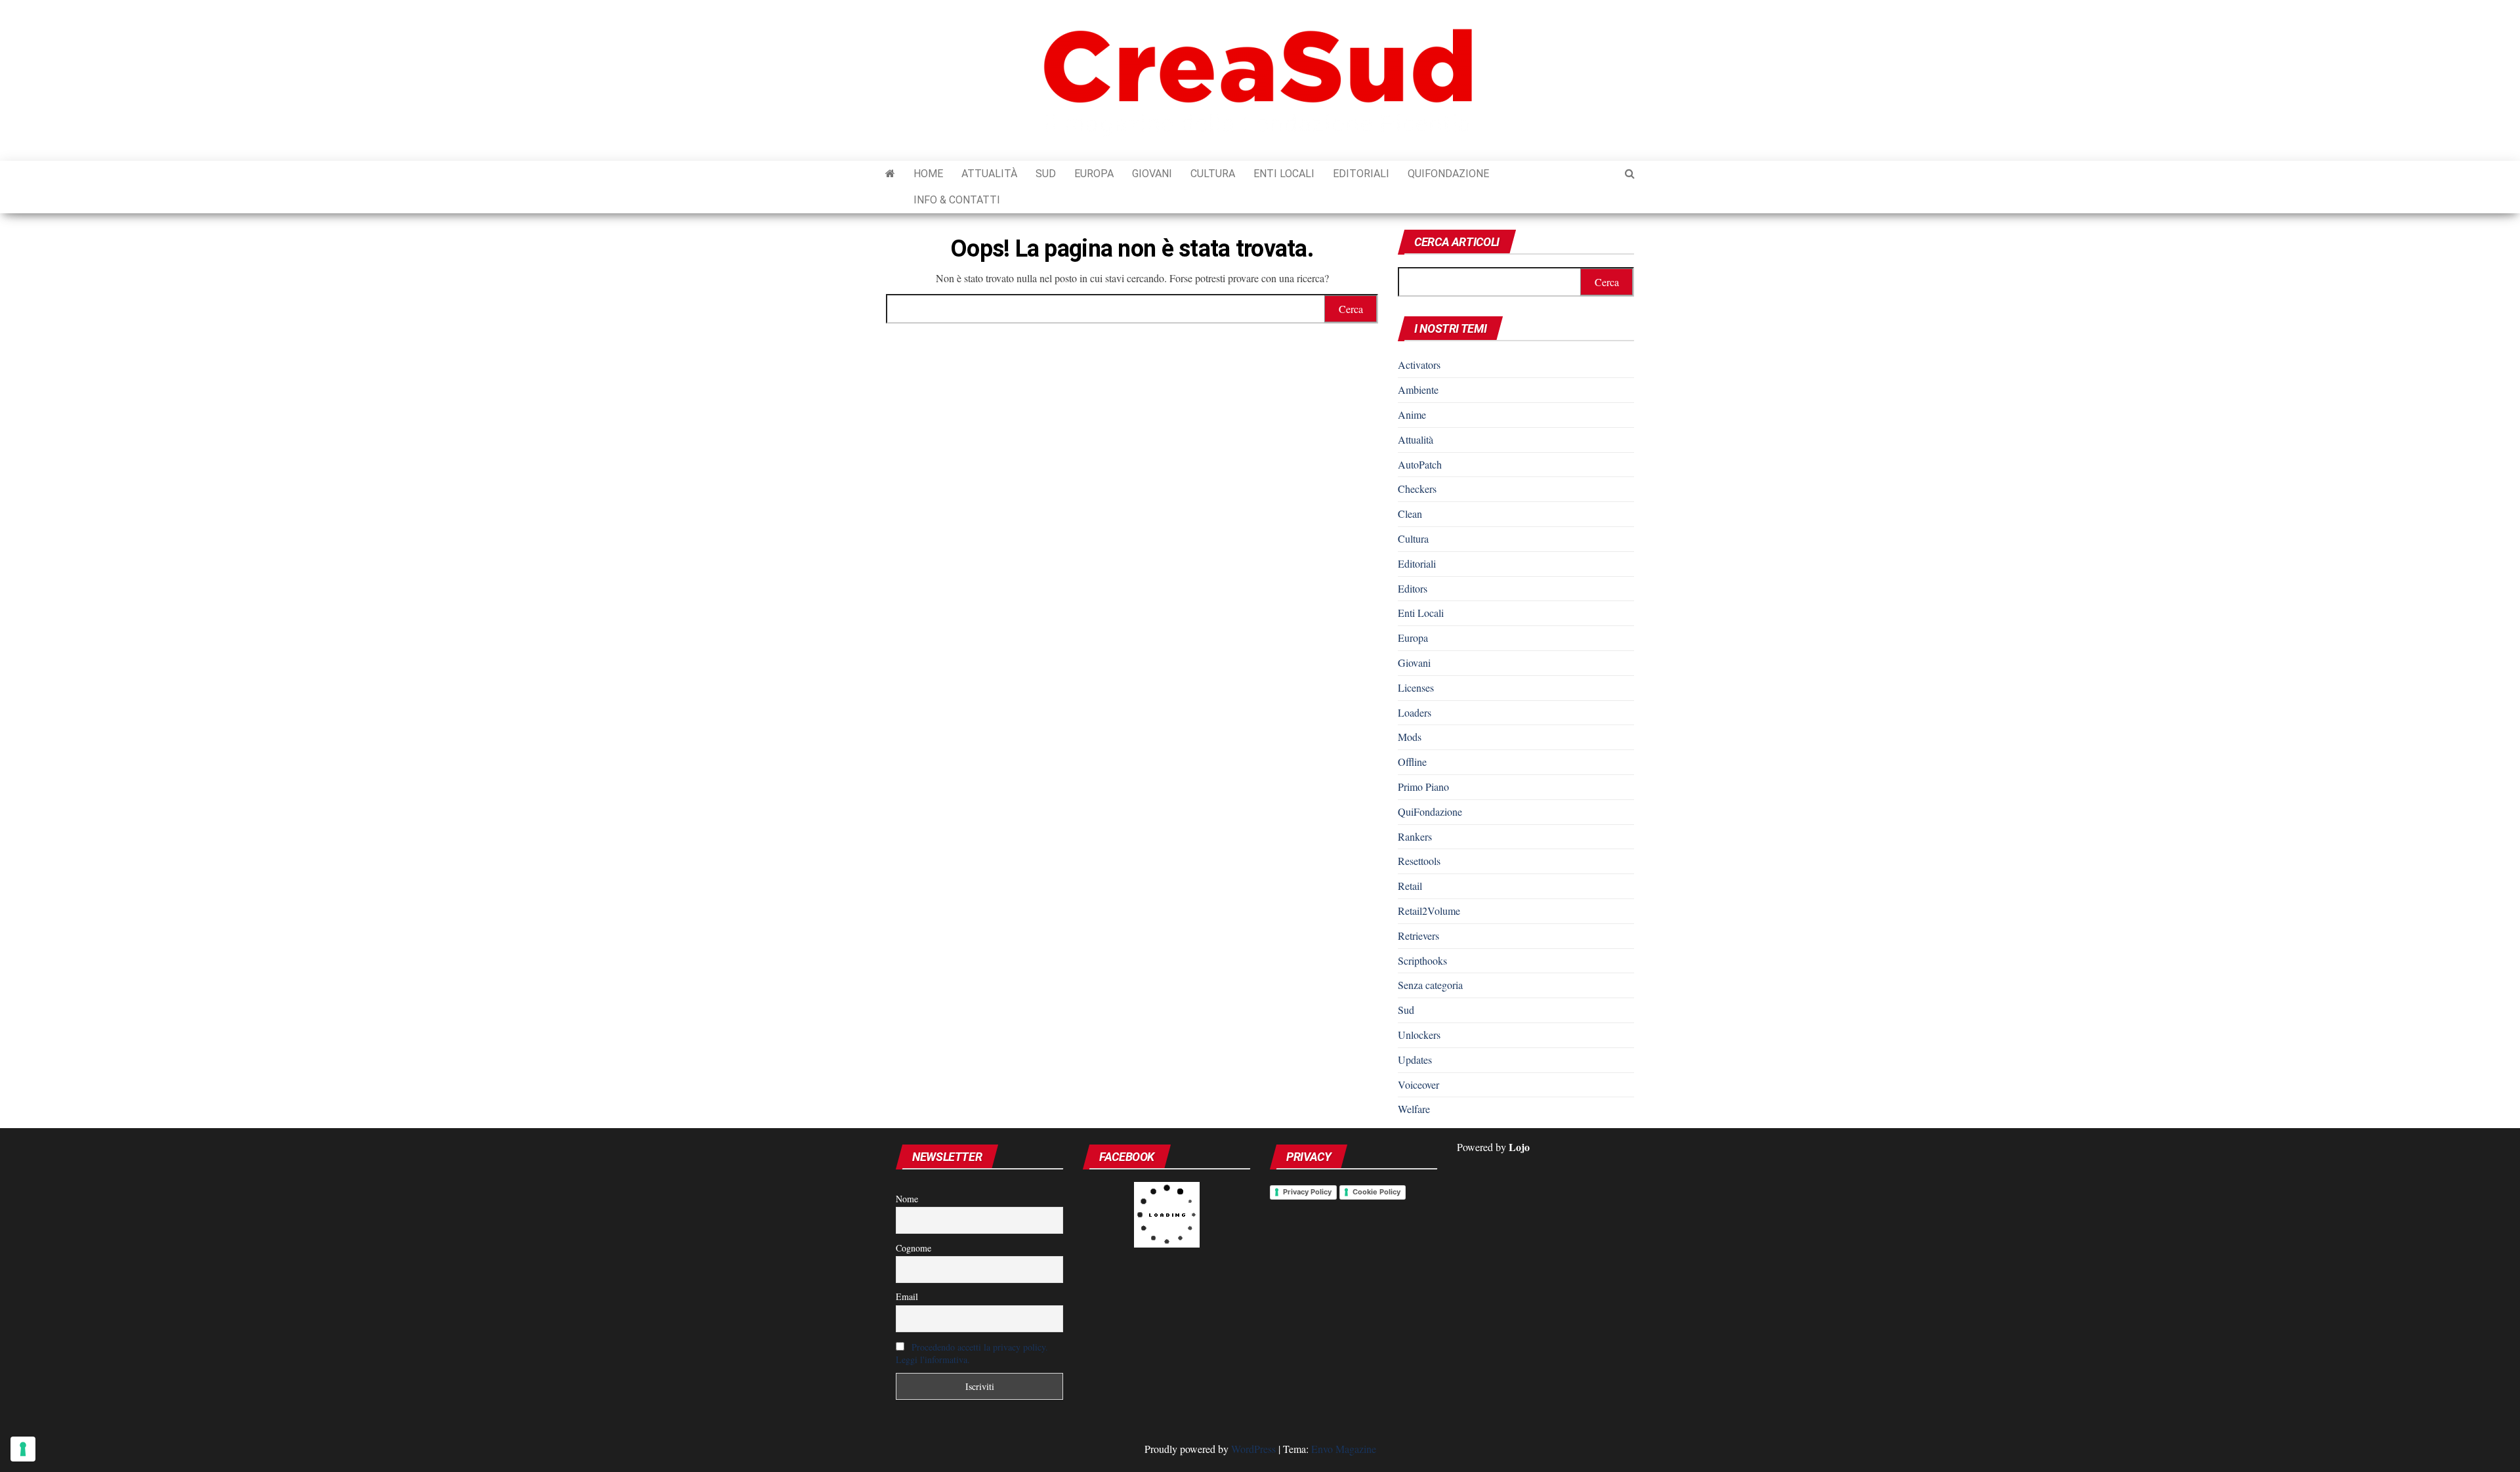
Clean (1410, 514)
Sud (1046, 174)
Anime (1412, 414)
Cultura (1213, 174)
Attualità (989, 174)
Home (928, 174)
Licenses (1416, 687)
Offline (1412, 762)
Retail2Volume (1429, 911)
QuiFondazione (1448, 174)
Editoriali (1361, 174)
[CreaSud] (890, 174)
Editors (1413, 588)
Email (907, 1296)
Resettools (1419, 861)
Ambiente (1418, 389)
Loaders (1415, 712)
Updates (1415, 1060)
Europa (1094, 174)
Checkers (1417, 489)
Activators (1419, 365)
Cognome (913, 1248)
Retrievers (1418, 936)
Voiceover (1418, 1084)
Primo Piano (1423, 787)
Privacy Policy (1307, 1192)
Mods (1410, 737)
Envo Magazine (1344, 1449)
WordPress (1253, 1449)
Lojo (1519, 1147)
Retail (1410, 886)
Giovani (1152, 174)
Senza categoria (1430, 985)
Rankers (1415, 836)
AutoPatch (1420, 464)
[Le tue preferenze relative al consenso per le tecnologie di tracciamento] (23, 1449)
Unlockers (1419, 1035)
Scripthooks (1422, 960)
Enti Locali (1284, 174)
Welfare (1414, 1109)
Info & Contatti (957, 200)
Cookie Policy (1376, 1192)
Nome (907, 1199)
